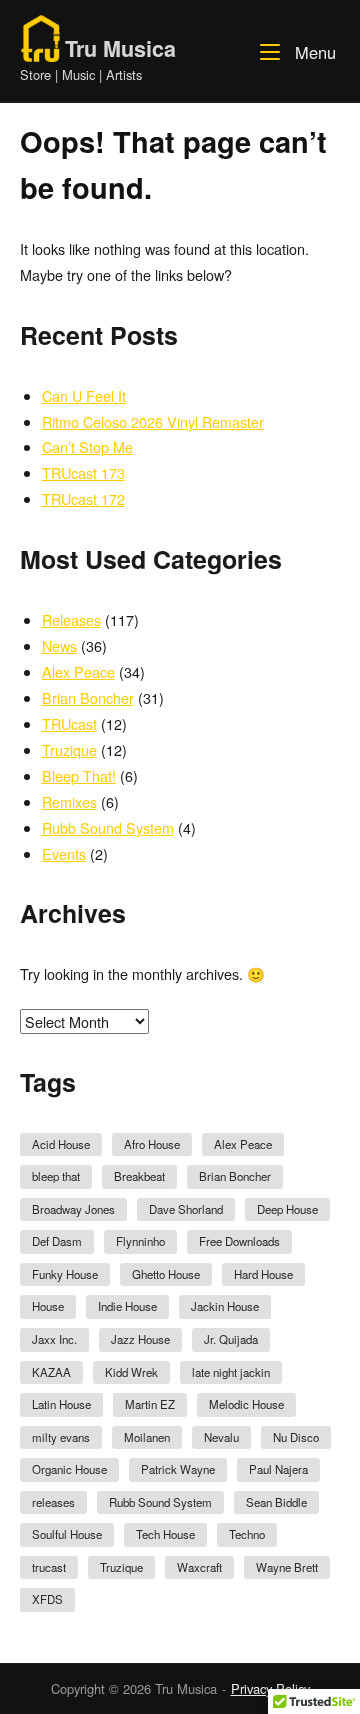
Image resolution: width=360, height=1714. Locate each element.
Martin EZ (150, 1404)
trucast (49, 1567)
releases (53, 1502)
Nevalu (221, 1437)
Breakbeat (139, 1176)
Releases (71, 619)
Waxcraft (199, 1567)
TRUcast (69, 723)
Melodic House (246, 1404)
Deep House (287, 1209)
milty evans (61, 1437)
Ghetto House (166, 1274)
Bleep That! (79, 775)
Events (64, 853)
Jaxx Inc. (54, 1339)
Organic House (69, 1469)
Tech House (165, 1534)
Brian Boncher (88, 697)
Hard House (263, 1274)
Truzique (69, 749)
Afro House (152, 1144)
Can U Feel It (84, 395)
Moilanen (147, 1437)
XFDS (47, 1599)
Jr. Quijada (231, 1339)
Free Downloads (239, 1241)
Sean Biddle (276, 1502)
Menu (313, 51)
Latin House (61, 1404)
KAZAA (51, 1372)
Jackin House (225, 1306)
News (59, 645)
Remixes (69, 801)
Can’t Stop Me (87, 446)
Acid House (61, 1144)
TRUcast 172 (83, 498)
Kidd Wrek (131, 1372)
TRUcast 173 (83, 472)
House (48, 1306)
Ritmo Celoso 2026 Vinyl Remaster (153, 421)
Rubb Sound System (108, 827)
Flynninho (140, 1241)
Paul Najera (278, 1469)
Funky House (65, 1274)
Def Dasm (57, 1241)
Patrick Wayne (178, 1469)
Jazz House (140, 1339)
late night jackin (231, 1372)
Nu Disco (296, 1437)
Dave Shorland (186, 1209)
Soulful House (67, 1534)
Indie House (127, 1306)
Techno (247, 1534)
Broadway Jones (73, 1209)
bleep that (56, 1176)
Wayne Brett (287, 1567)
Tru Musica (120, 48)
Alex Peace (78, 671)
